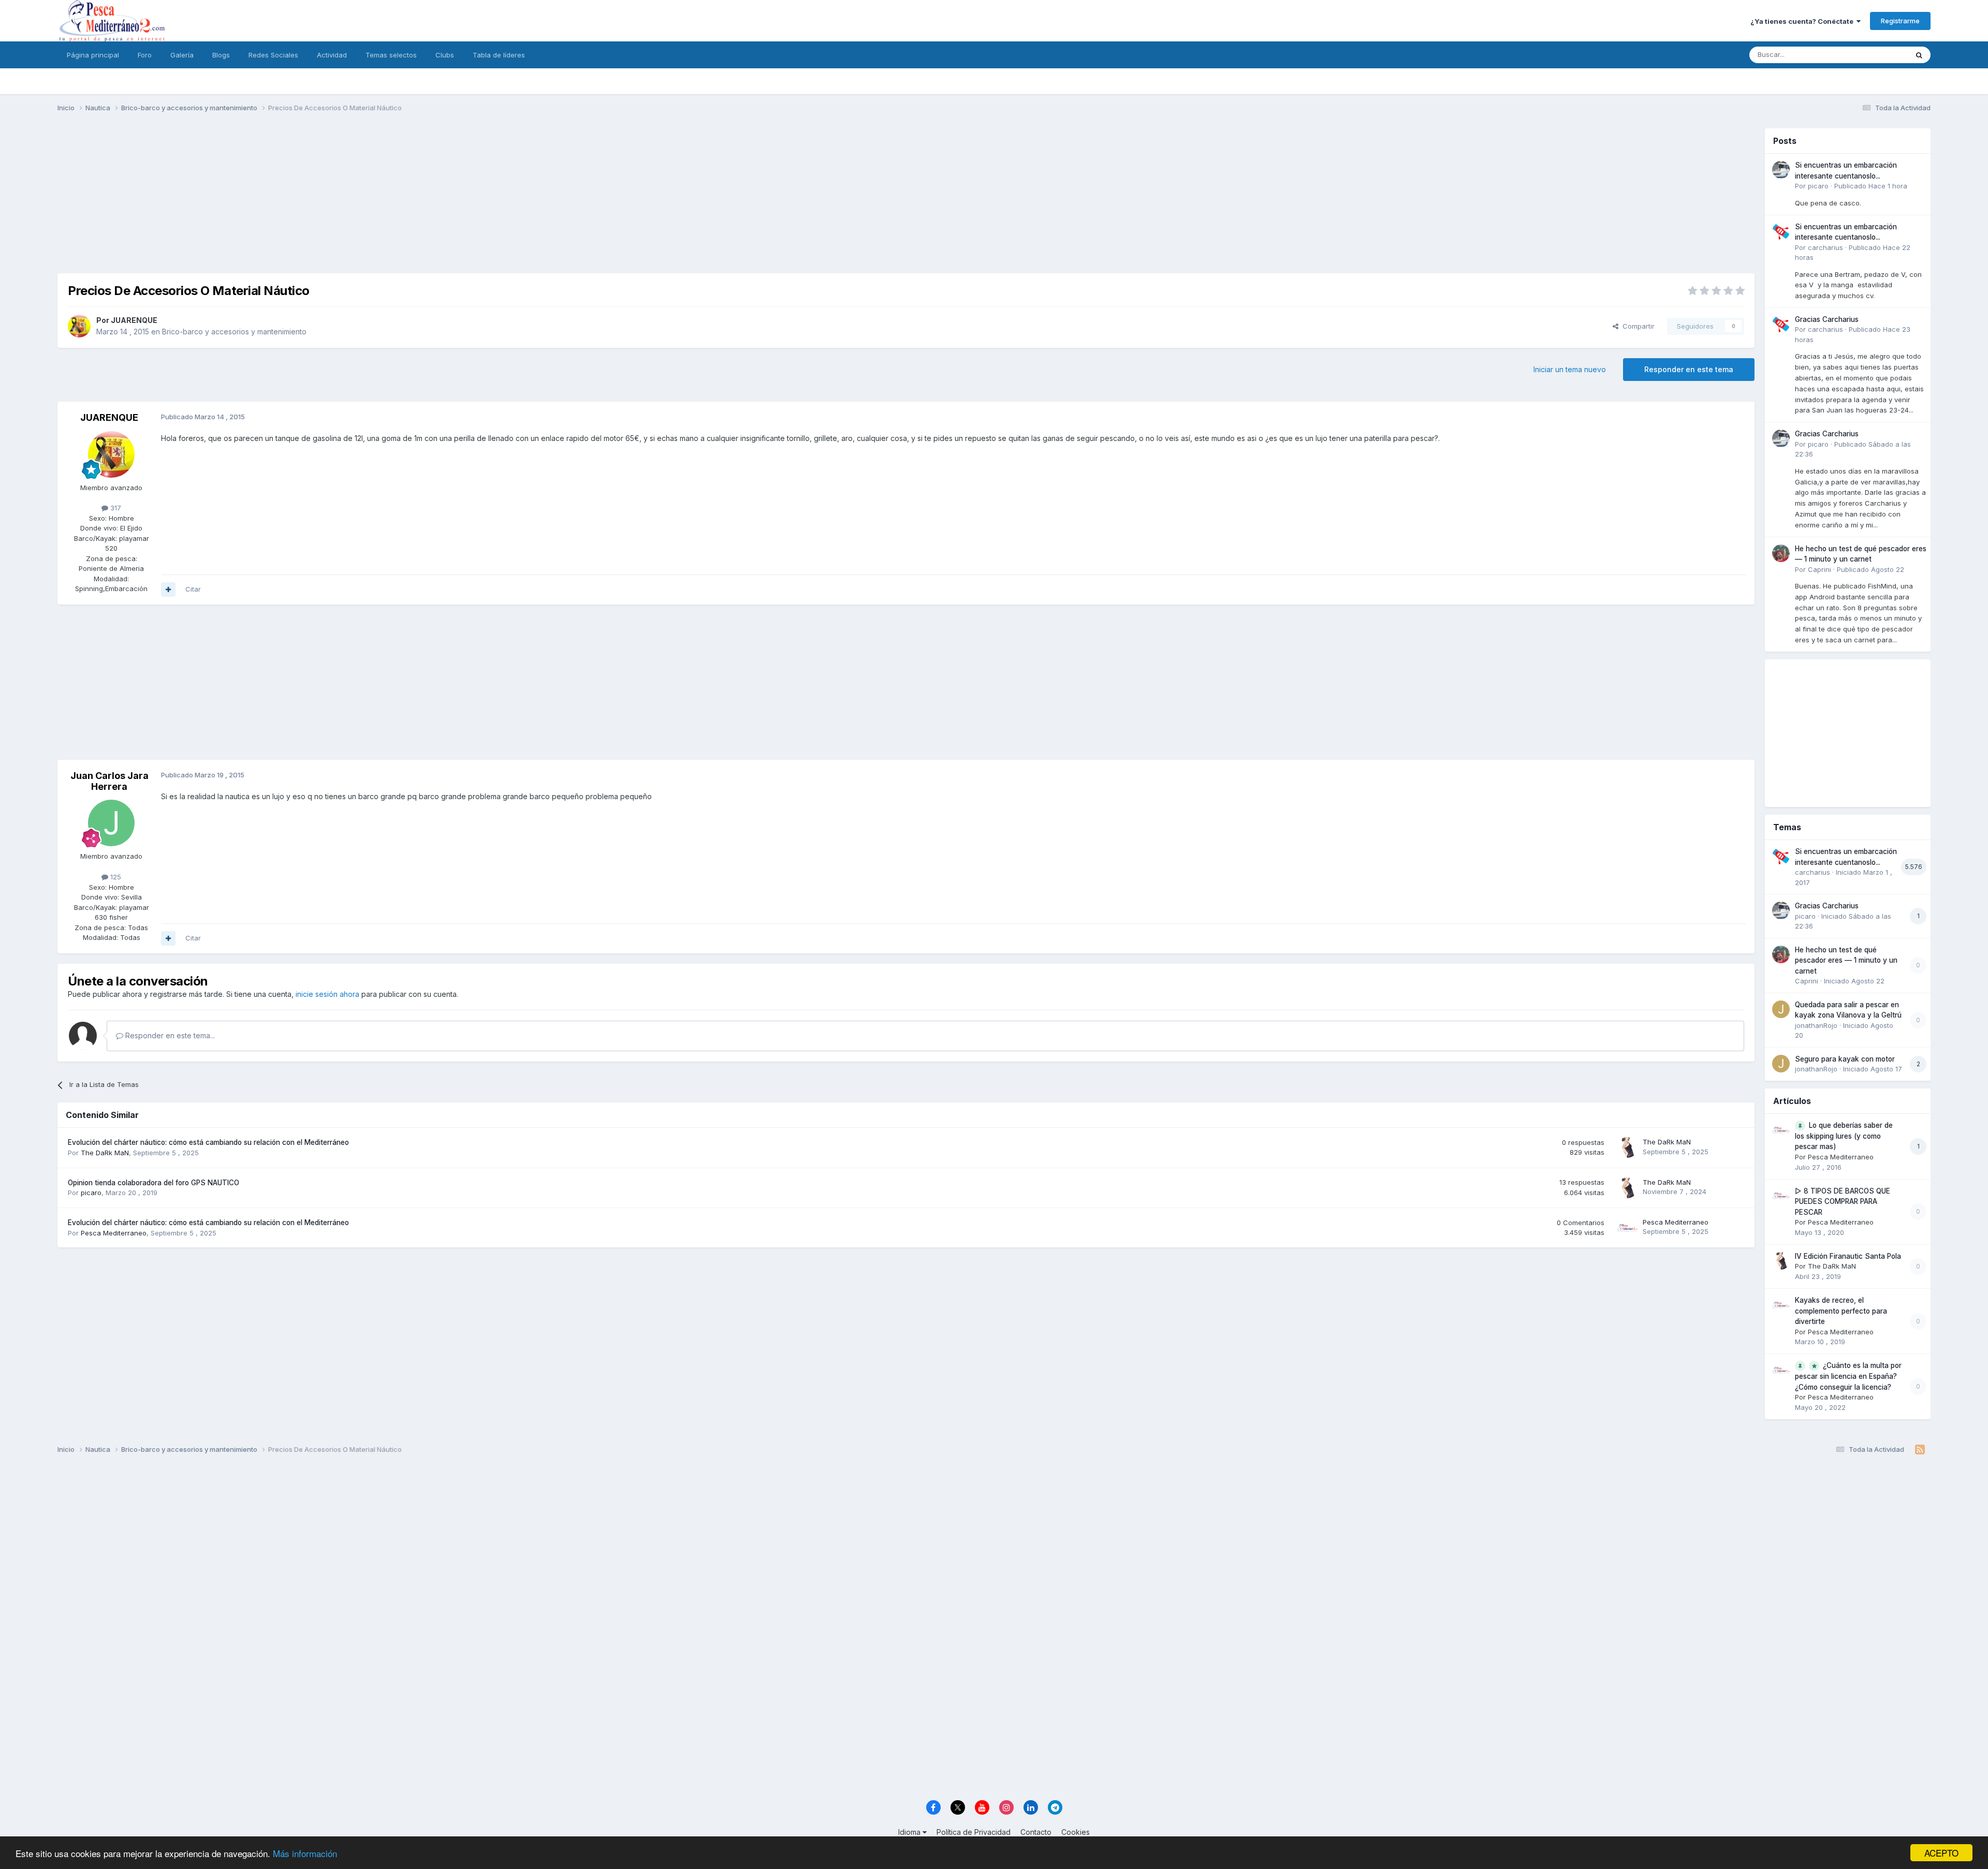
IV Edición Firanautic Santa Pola (1848, 1256)
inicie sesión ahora (327, 994)
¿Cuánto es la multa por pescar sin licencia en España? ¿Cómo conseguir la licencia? (1848, 1376)
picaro (91, 1193)
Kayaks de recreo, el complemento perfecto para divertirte (1841, 1311)
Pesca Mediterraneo (114, 1233)
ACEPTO (1941, 1853)
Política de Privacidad (974, 1832)
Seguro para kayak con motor (1845, 1059)
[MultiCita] (168, 590)
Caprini (1819, 569)
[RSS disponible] (1920, 1450)
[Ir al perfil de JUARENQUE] (79, 326)
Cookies (1076, 1832)
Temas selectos (391, 55)
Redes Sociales (273, 55)
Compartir (1636, 326)
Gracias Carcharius (1827, 319)
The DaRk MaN (105, 1153)
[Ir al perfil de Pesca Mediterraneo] (1627, 1228)
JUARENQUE (134, 320)
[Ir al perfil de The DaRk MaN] (1627, 1147)
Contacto (1036, 1832)
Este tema (1879, 55)
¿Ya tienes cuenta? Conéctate (1803, 21)
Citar (193, 589)
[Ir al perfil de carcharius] (1781, 231)
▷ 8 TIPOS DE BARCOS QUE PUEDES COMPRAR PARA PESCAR (1843, 1202)
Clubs (445, 55)
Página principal (93, 55)
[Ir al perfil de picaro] (1781, 170)
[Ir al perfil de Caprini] (1781, 553)
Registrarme (1900, 21)
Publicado (1871, 186)
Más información (305, 1853)
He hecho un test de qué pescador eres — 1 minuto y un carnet (1846, 960)
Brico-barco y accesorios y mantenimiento (234, 332)
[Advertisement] (906, 201)
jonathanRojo (1816, 1025)
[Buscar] (1919, 55)
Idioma (910, 1832)
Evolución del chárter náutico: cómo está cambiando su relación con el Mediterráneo (208, 1142)
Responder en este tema (1689, 369)
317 (115, 508)
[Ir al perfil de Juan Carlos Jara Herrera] (111, 823)
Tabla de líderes (499, 55)
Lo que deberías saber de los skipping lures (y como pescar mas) (1844, 1136)
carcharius (1825, 247)
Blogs (221, 55)
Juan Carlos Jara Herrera (109, 781)
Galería (182, 55)
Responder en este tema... (169, 1035)
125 (115, 877)
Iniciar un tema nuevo (1570, 369)
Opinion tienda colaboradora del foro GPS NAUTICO (154, 1183)
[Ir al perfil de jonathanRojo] (1781, 1009)
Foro (145, 55)
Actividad (332, 55)
